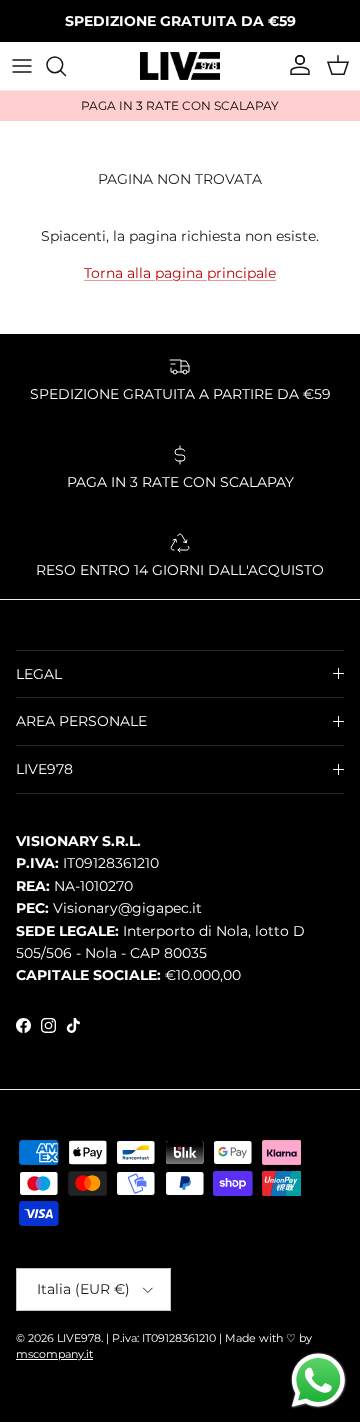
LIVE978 (79, 1338)
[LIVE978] (180, 66)
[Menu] (22, 66)
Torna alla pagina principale (180, 273)
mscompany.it (54, 1354)
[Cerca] (66, 66)
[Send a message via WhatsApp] (318, 1380)
